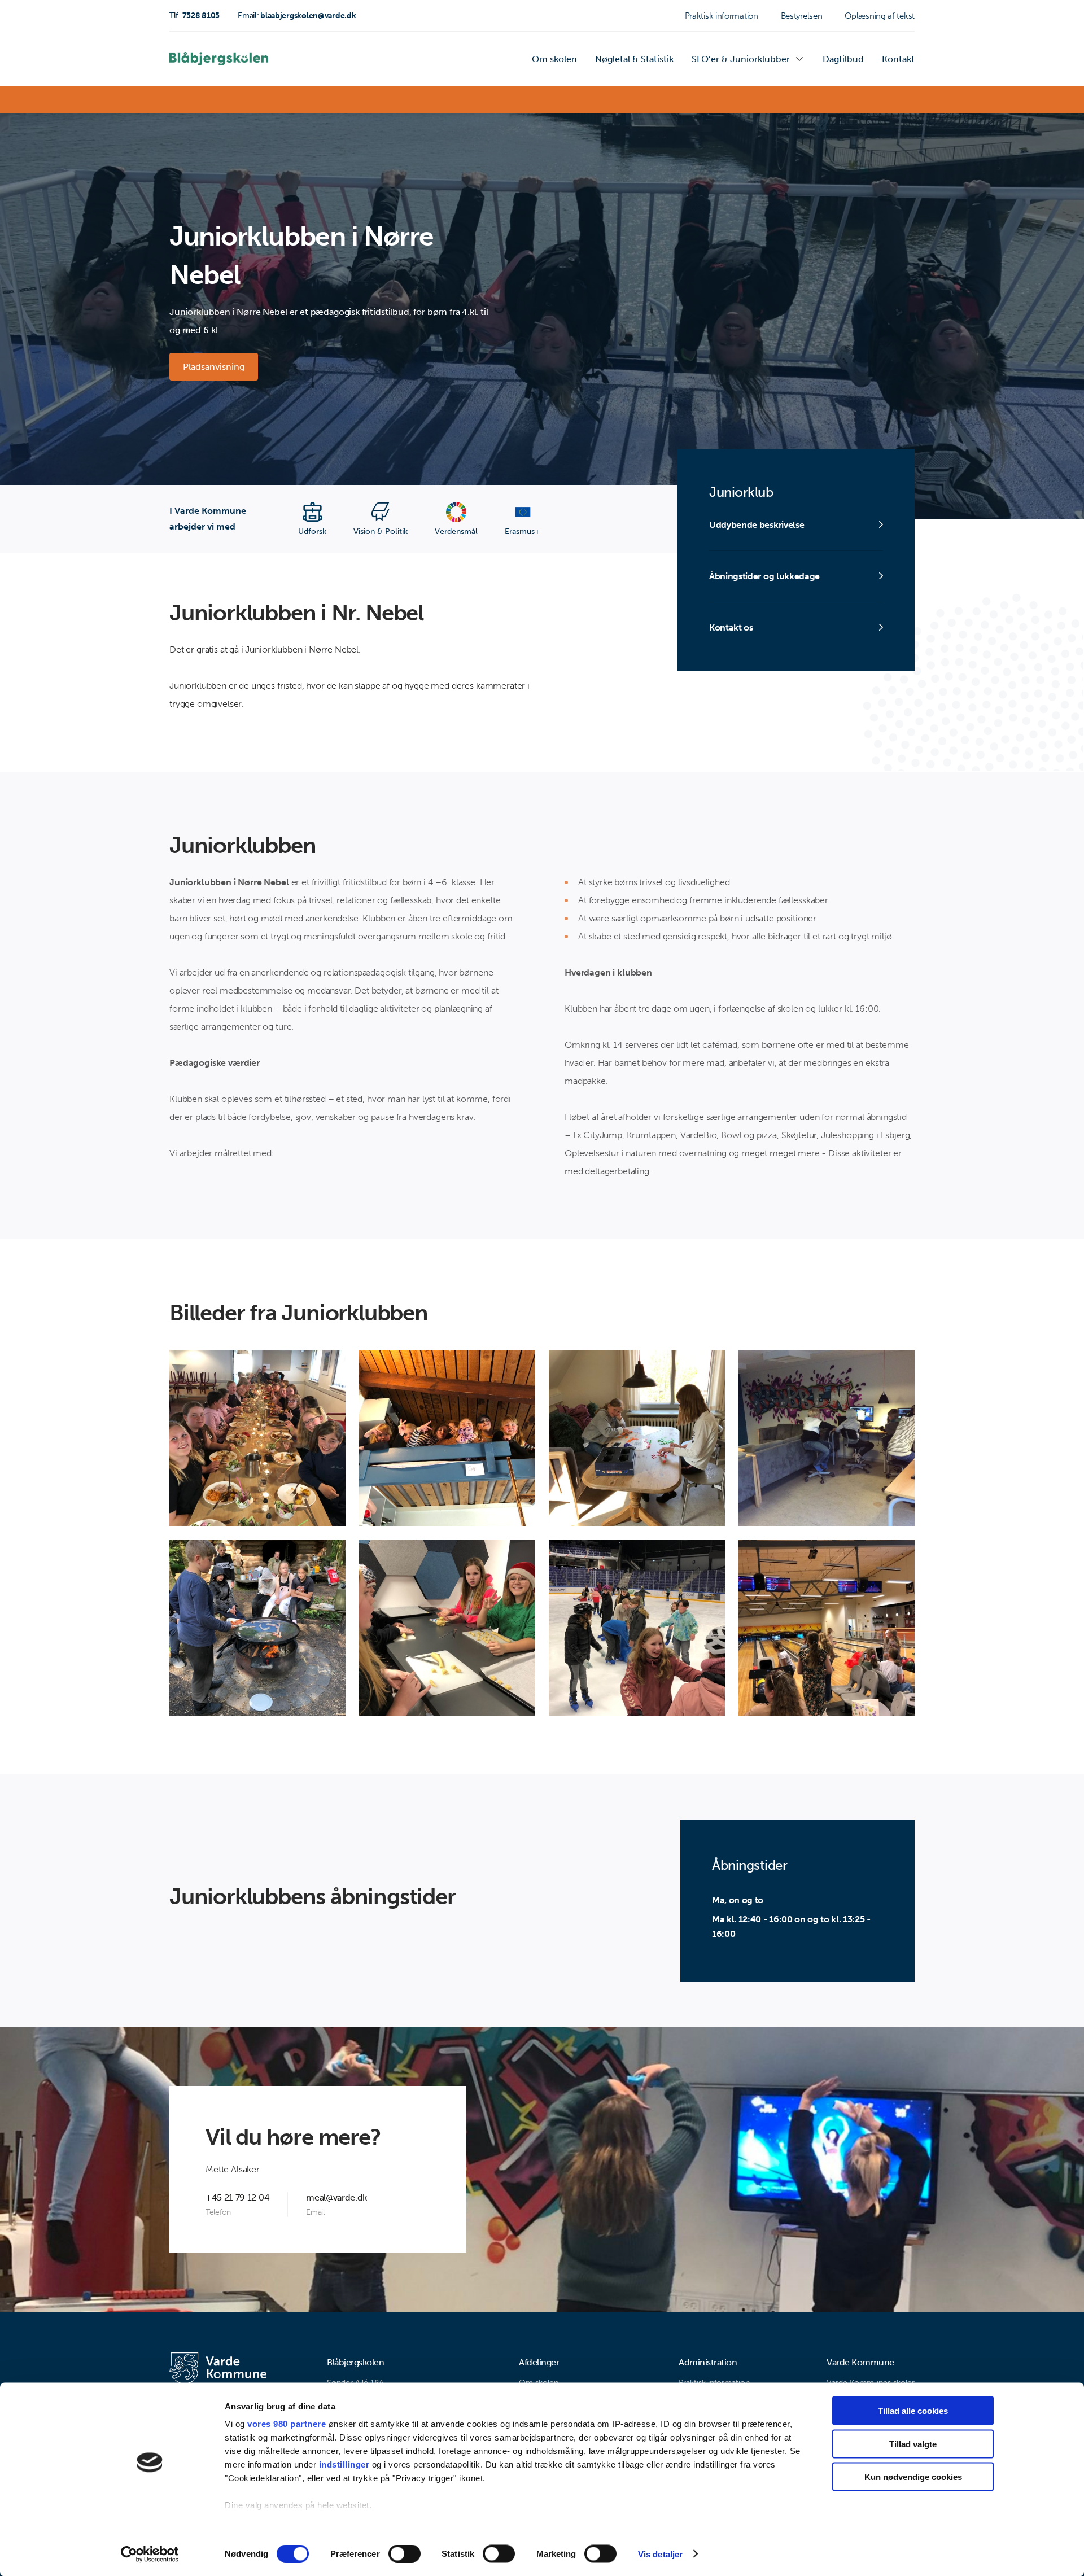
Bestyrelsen (802, 16)
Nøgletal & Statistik (634, 59)
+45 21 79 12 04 (237, 2197)
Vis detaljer (660, 2554)
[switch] (405, 2553)
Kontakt (898, 59)
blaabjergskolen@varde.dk (297, 16)
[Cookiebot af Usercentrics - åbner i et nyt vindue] (150, 2554)
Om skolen (554, 59)
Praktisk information (722, 16)
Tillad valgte (913, 2444)
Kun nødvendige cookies (913, 2477)
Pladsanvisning (214, 367)
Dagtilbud (843, 59)
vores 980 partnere (287, 2424)
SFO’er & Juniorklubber (741, 59)
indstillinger (344, 2465)
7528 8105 (194, 16)
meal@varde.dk (336, 2197)
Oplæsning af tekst (880, 16)
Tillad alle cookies (913, 2411)
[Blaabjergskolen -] (219, 59)
